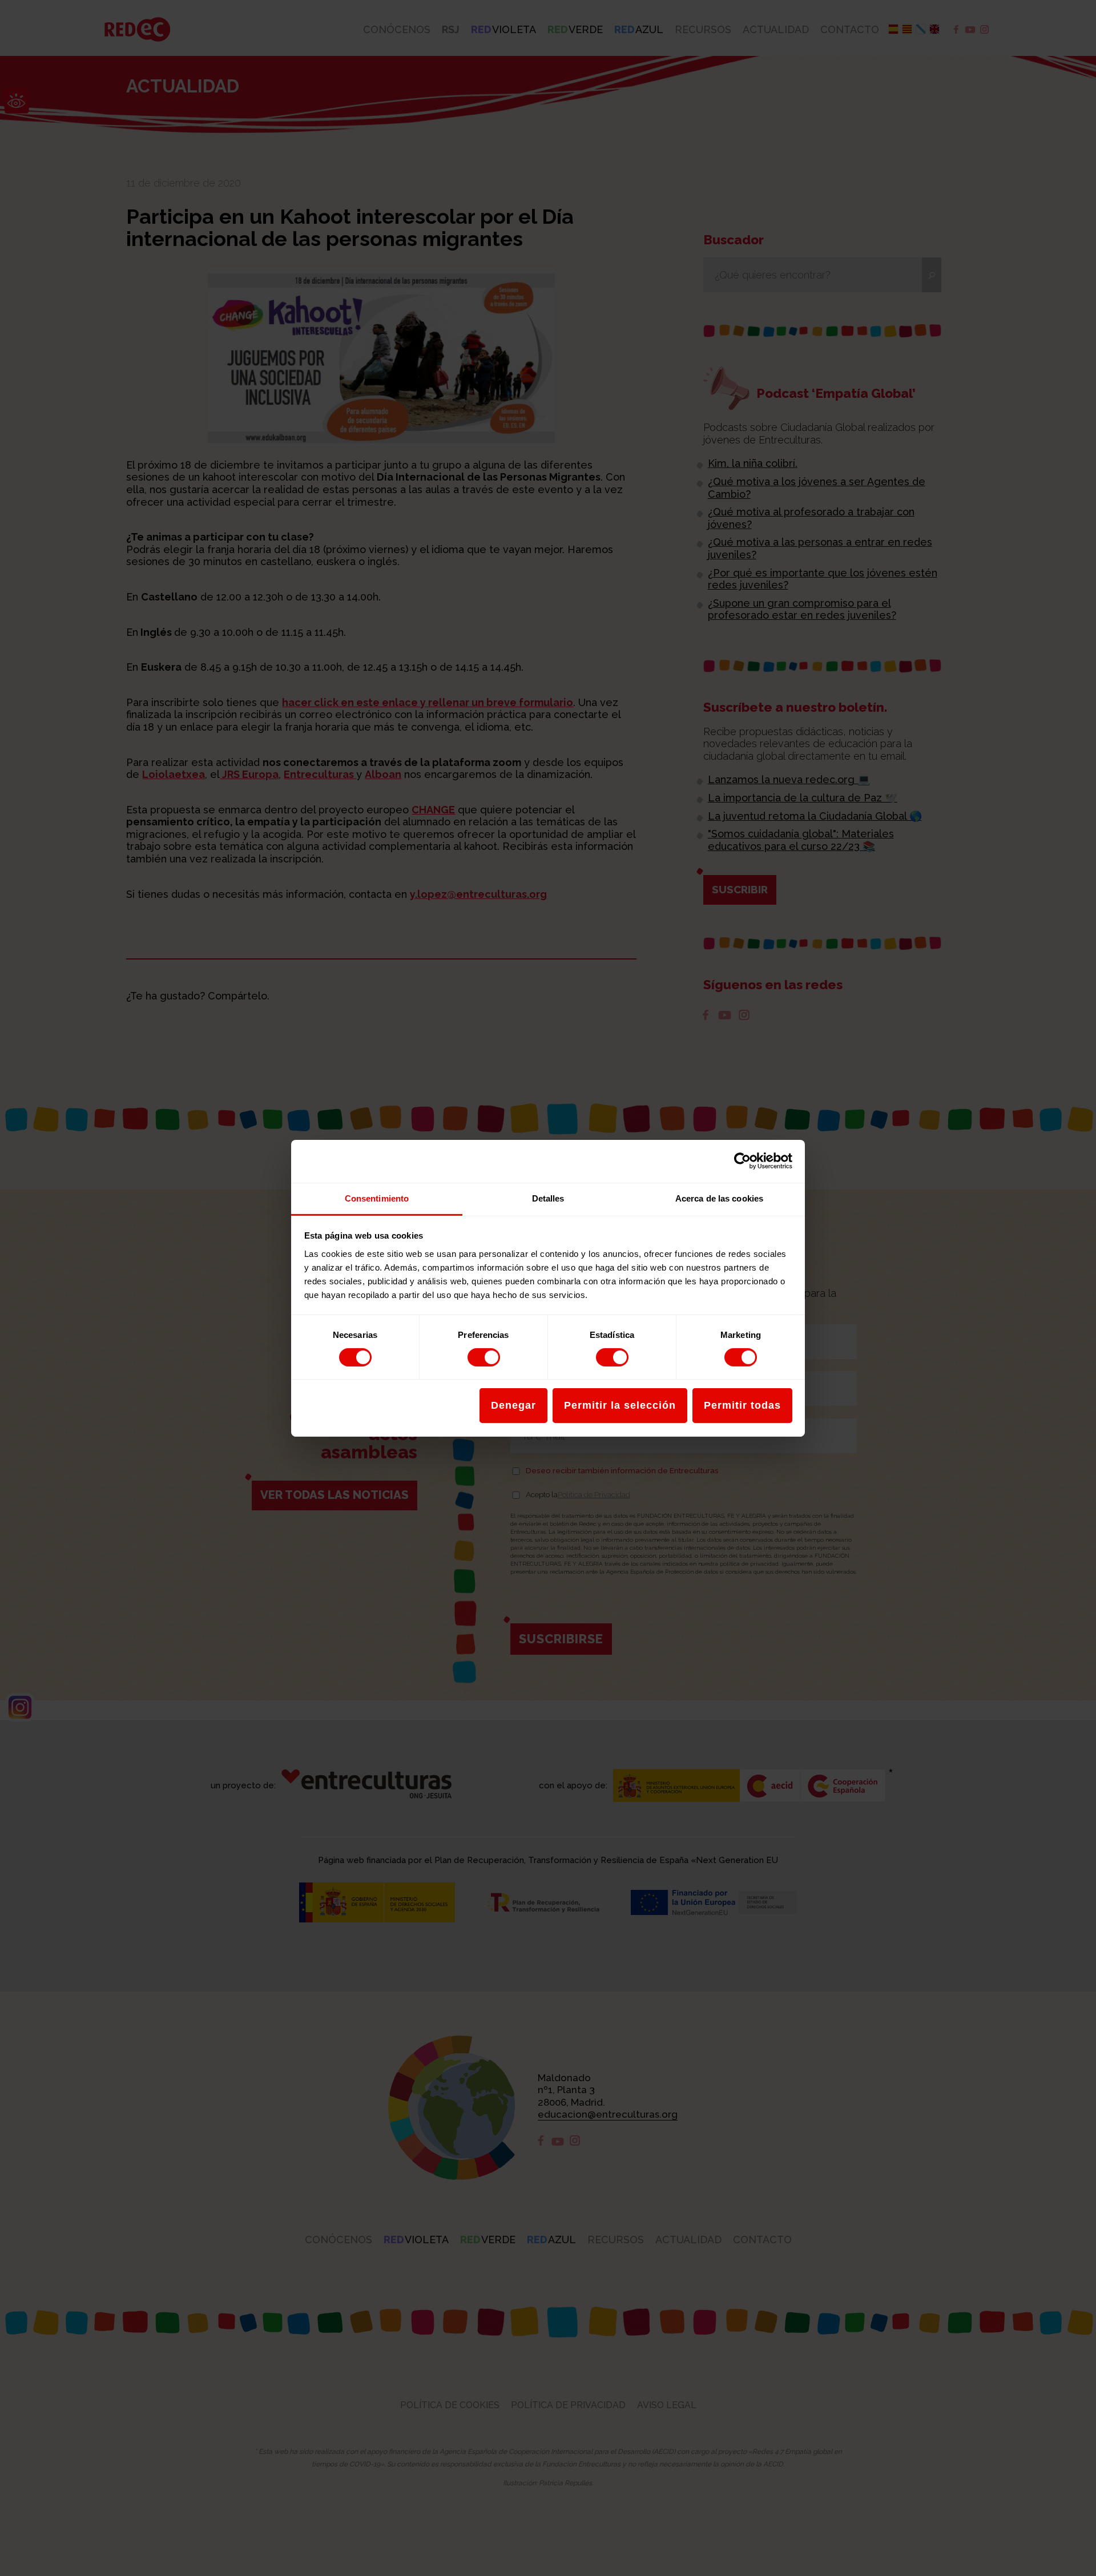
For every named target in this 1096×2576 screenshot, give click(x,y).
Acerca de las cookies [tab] (719, 1198)
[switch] (484, 1357)
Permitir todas (742, 1405)
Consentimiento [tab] (377, 1198)
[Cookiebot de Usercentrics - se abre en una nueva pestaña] (742, 1161)
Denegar (513, 1405)
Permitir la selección (620, 1405)
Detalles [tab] (548, 1198)
